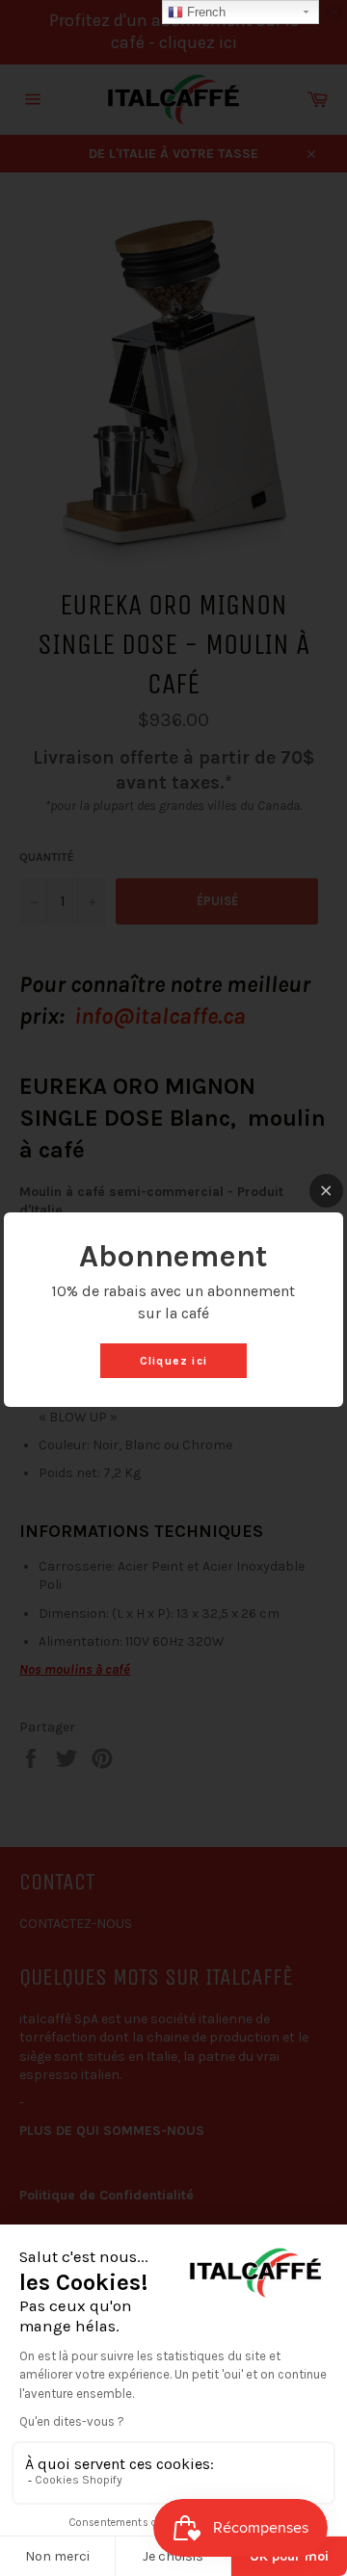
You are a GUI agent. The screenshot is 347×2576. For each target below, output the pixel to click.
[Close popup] (326, 1191)
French (204, 12)
